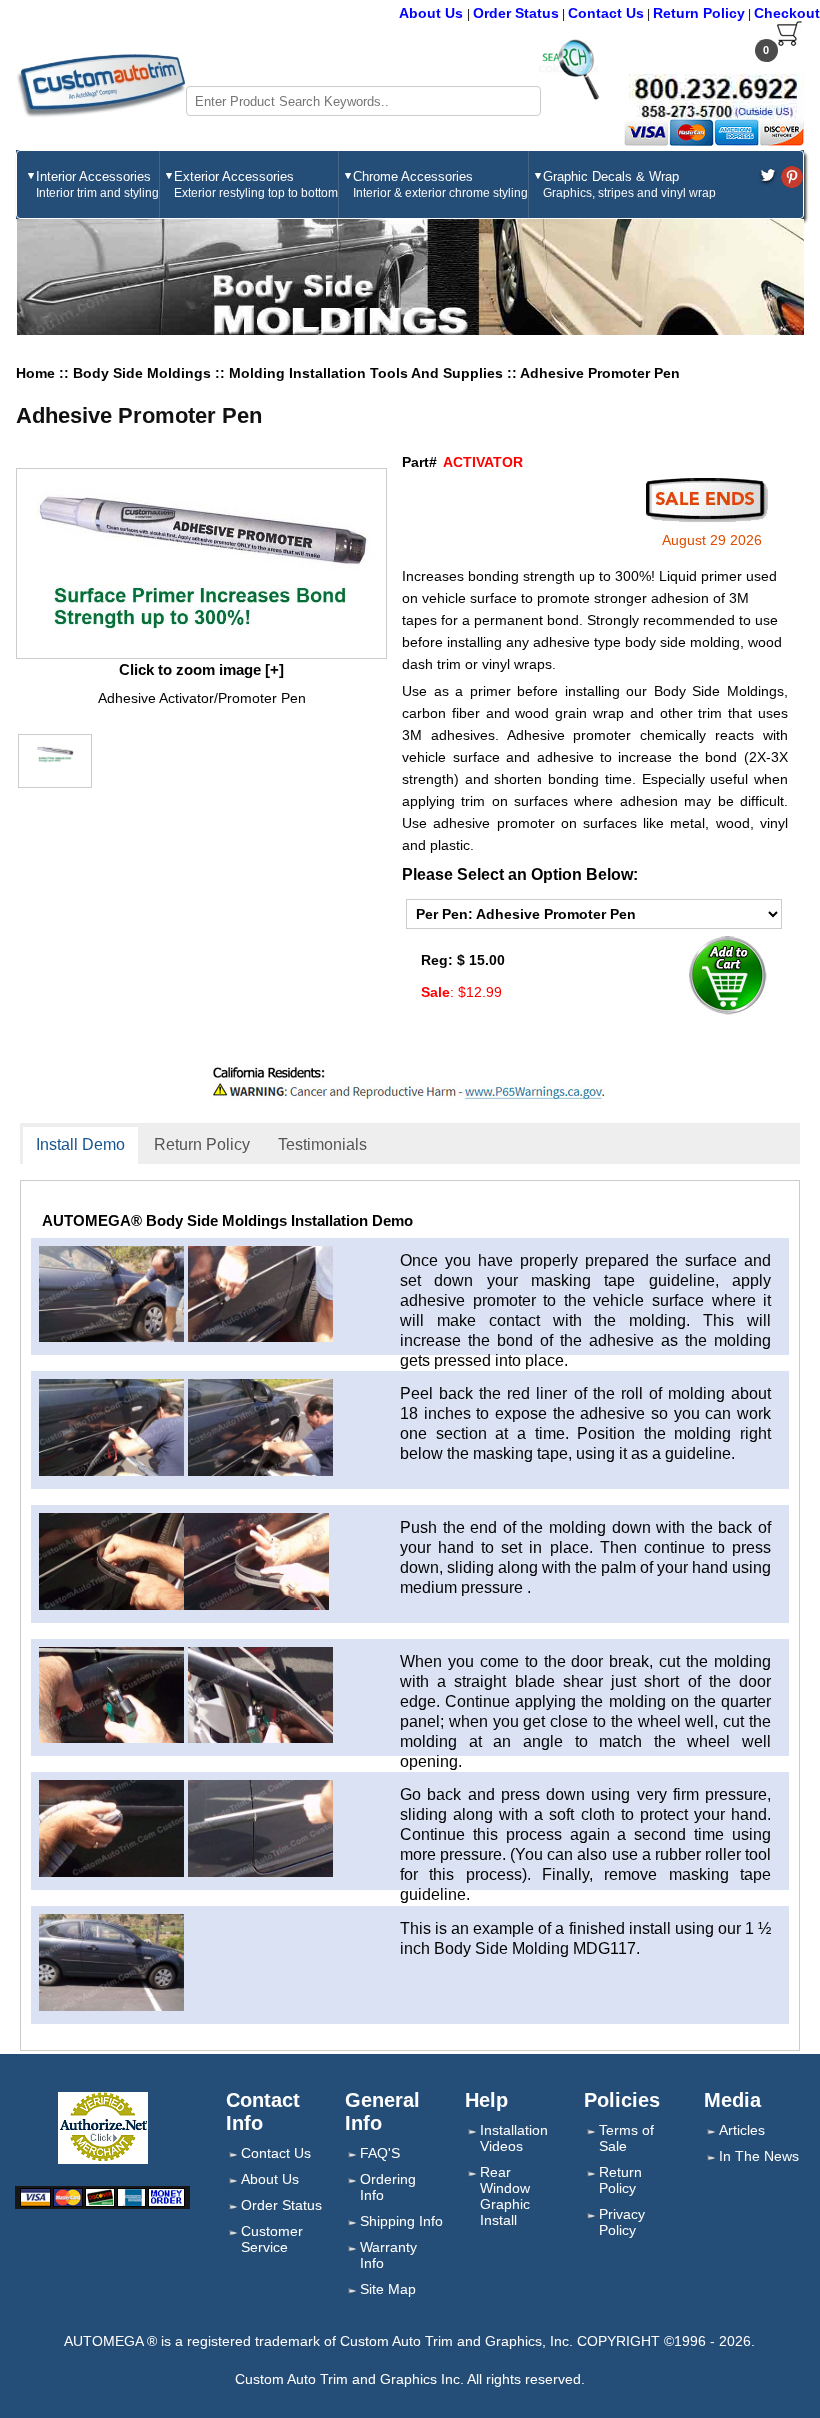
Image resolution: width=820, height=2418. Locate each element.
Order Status (516, 13)
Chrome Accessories (440, 184)
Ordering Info (388, 2187)
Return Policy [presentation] (202, 1144)
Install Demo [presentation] (80, 1144)
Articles (742, 2130)
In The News (759, 2156)
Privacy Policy (622, 2222)
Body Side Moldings (144, 373)
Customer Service (272, 2239)
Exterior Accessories (256, 184)
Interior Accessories (97, 184)
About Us (433, 13)
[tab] (80, 1146)
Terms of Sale (626, 2138)
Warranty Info (388, 2255)
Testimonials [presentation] (322, 1144)
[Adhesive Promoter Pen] (201, 563)
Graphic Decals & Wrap (629, 184)
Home (35, 373)
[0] (789, 42)
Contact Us (606, 13)
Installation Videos (514, 2138)
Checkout (787, 13)
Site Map (388, 2289)
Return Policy (699, 13)
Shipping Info (401, 2221)
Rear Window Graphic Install (505, 2196)
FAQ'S (380, 2153)
